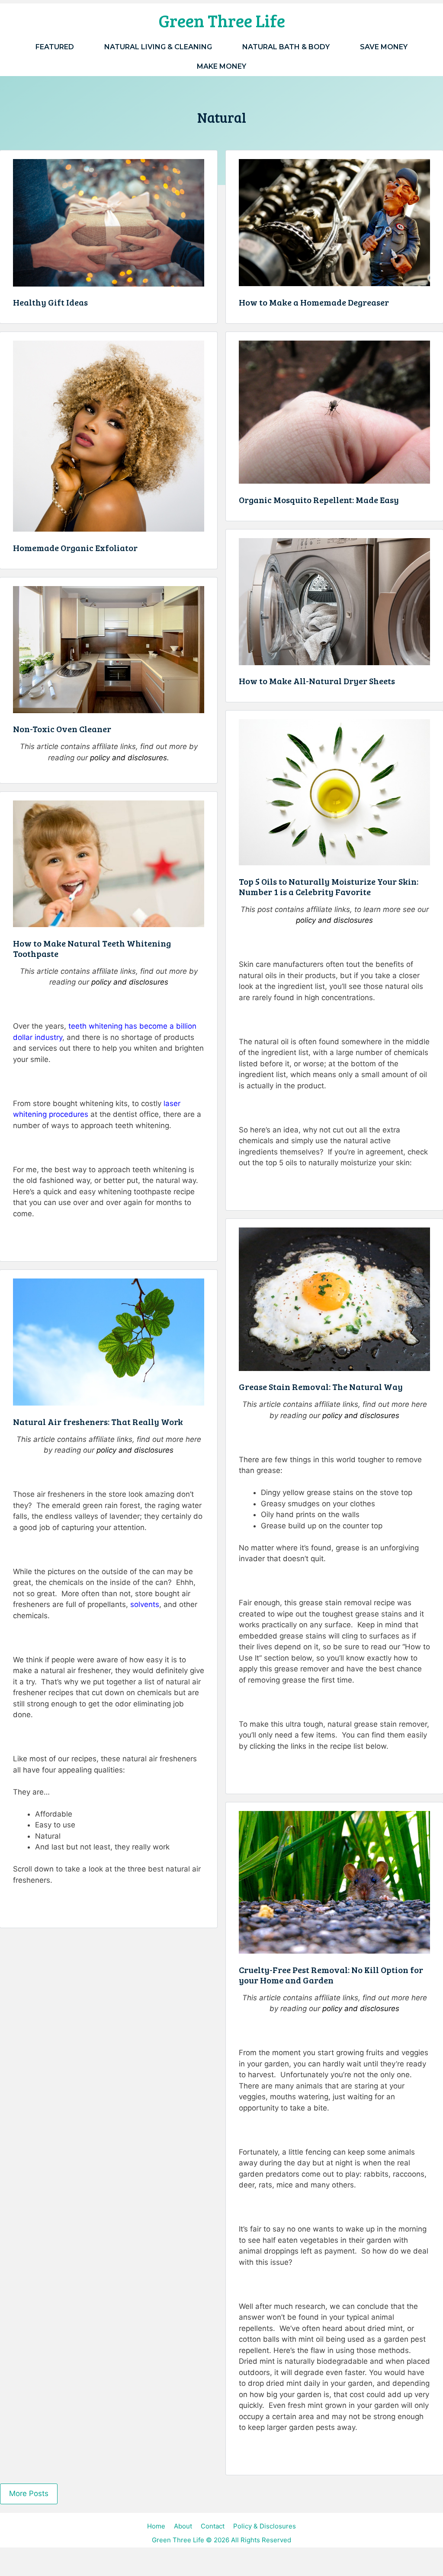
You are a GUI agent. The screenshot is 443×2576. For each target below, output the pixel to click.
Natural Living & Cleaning (158, 47)
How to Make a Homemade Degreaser (314, 302)
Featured (55, 47)
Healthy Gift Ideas (50, 302)
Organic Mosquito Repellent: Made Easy (319, 500)
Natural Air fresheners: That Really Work (98, 1422)
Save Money (384, 47)
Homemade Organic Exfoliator (75, 548)
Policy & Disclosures (265, 2526)
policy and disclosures (334, 920)
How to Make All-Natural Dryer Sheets (317, 681)
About (183, 2526)
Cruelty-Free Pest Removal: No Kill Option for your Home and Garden (331, 1975)
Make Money (221, 66)
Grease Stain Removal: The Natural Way (321, 1387)
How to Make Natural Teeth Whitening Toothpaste (92, 948)
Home (156, 2526)
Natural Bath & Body (286, 47)
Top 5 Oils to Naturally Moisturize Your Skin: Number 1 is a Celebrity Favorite (329, 886)
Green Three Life (222, 20)
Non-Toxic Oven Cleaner (62, 729)
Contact (213, 2526)
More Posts (29, 2493)
